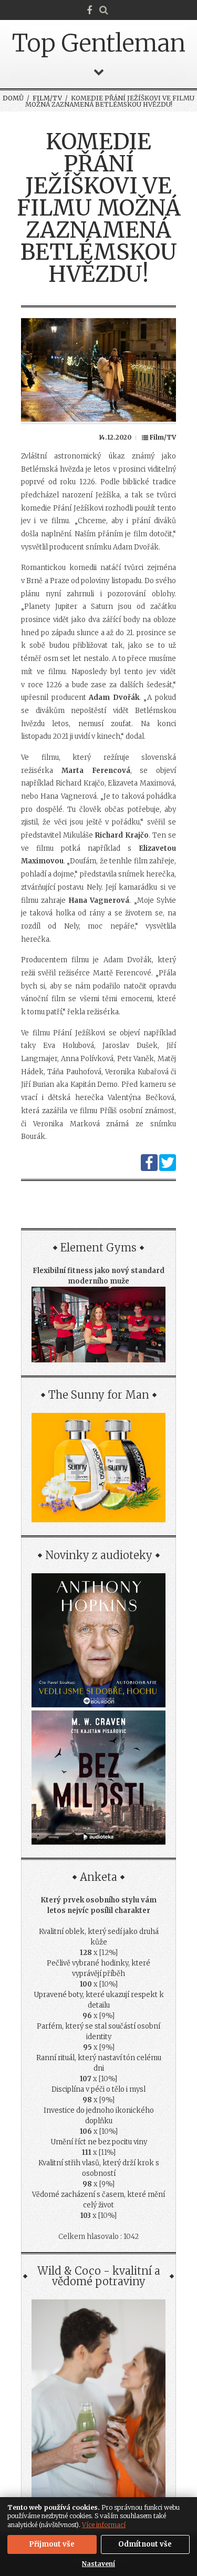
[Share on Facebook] (149, 1169)
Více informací (104, 2525)
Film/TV (47, 98)
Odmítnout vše (145, 2544)
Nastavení (98, 2564)
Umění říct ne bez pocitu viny (99, 2142)
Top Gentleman (99, 43)
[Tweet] (168, 1169)
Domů (13, 98)
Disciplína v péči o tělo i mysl (98, 2089)
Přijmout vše (52, 2544)
